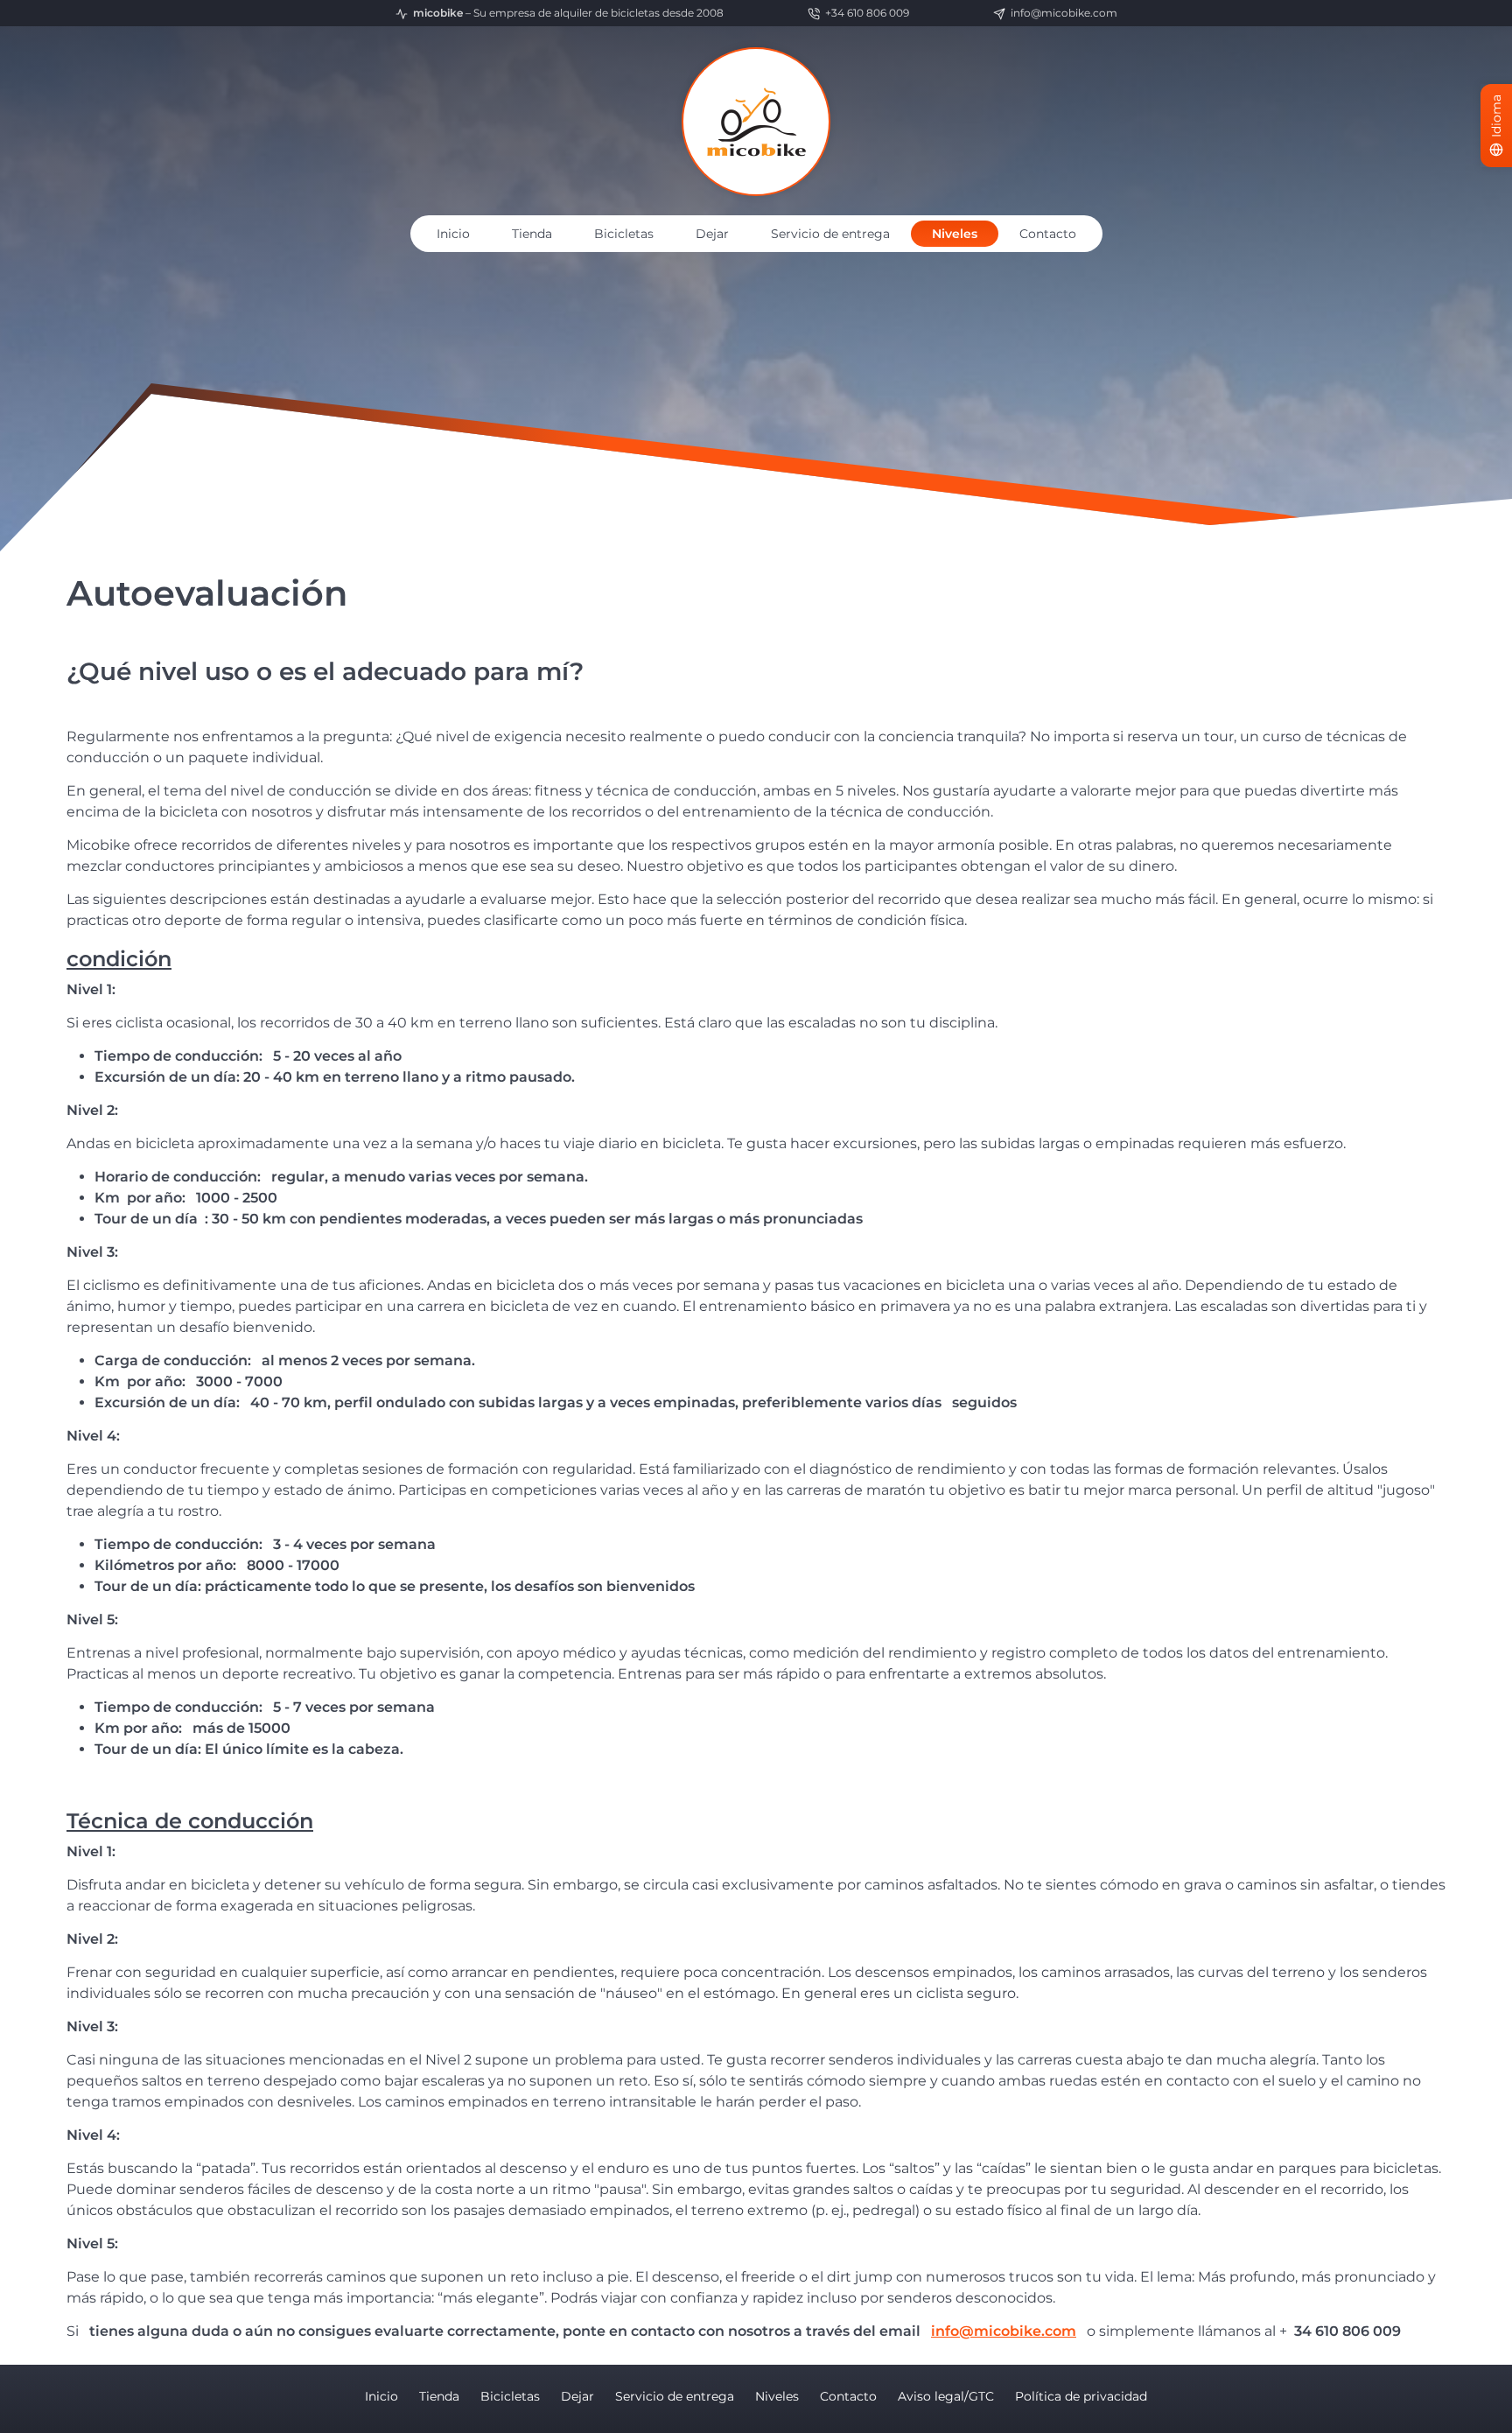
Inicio (453, 234)
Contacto (1048, 234)
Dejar (712, 234)
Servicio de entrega (830, 234)
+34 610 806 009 (867, 13)
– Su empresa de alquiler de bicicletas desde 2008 (568, 13)
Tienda (532, 234)
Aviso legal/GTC (946, 2396)
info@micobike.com (1064, 13)
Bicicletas (624, 234)
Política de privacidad (1081, 2396)
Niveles (955, 234)
